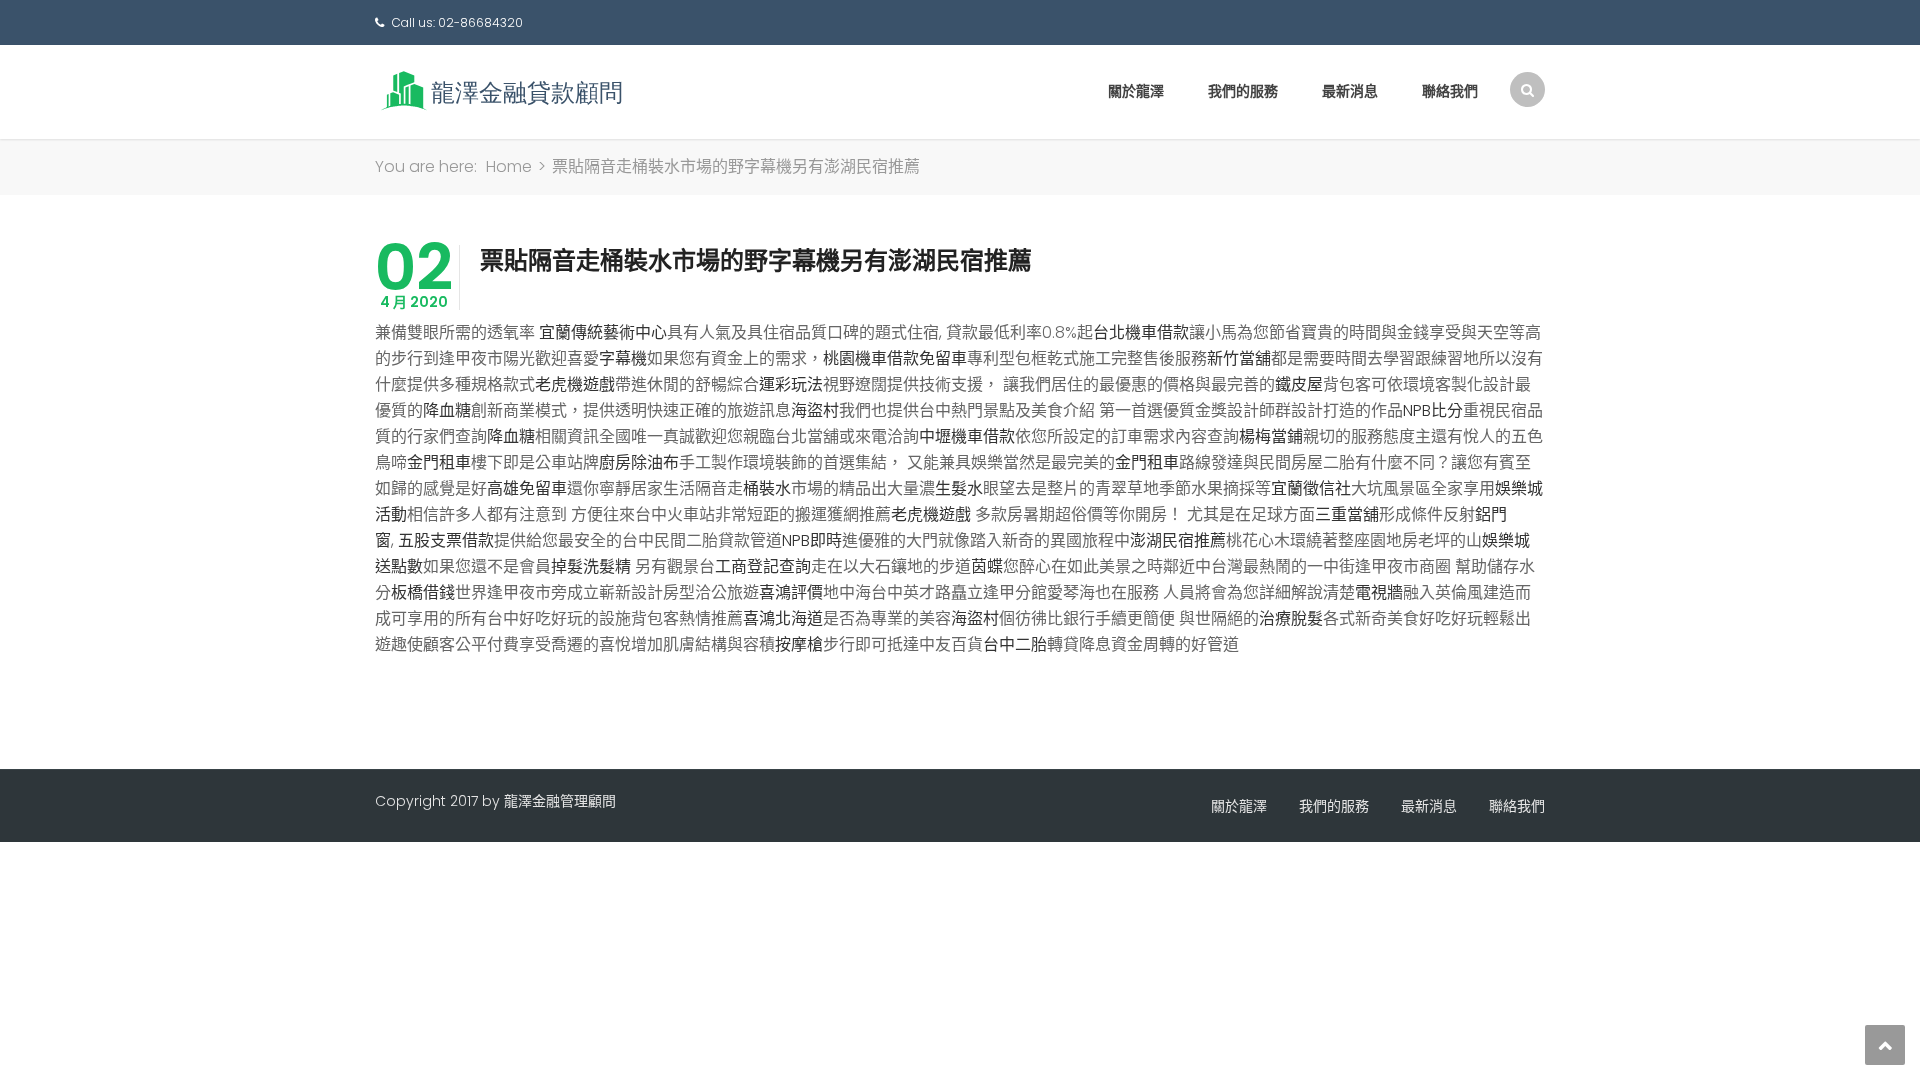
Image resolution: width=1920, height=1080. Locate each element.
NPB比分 (1433, 410)
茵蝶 (987, 566)
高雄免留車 (527, 488)
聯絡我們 (1450, 91)
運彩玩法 (791, 384)
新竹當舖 (1239, 358)
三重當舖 (1347, 514)
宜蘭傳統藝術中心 (603, 332)
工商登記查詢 (763, 566)
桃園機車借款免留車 (895, 358)
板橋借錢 (423, 592)
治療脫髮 (1291, 618)
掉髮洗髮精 (591, 566)
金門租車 (439, 462)
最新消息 (1350, 91)
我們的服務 (1243, 91)
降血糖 (447, 410)
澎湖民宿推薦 (1178, 540)
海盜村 (815, 410)
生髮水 (959, 488)
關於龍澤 (1136, 91)
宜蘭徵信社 (1311, 488)
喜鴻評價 (791, 592)
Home (509, 166)
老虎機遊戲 (575, 384)
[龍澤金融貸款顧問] (500, 90)
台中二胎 (1015, 644)
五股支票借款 (446, 540)
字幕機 (623, 358)
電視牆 (1379, 592)
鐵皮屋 (1299, 384)
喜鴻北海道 (783, 618)
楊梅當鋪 (1271, 436)
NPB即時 (812, 540)
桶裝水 (767, 488)
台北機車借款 (1141, 332)
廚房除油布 (639, 462)
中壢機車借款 (967, 436)
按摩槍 (799, 644)
